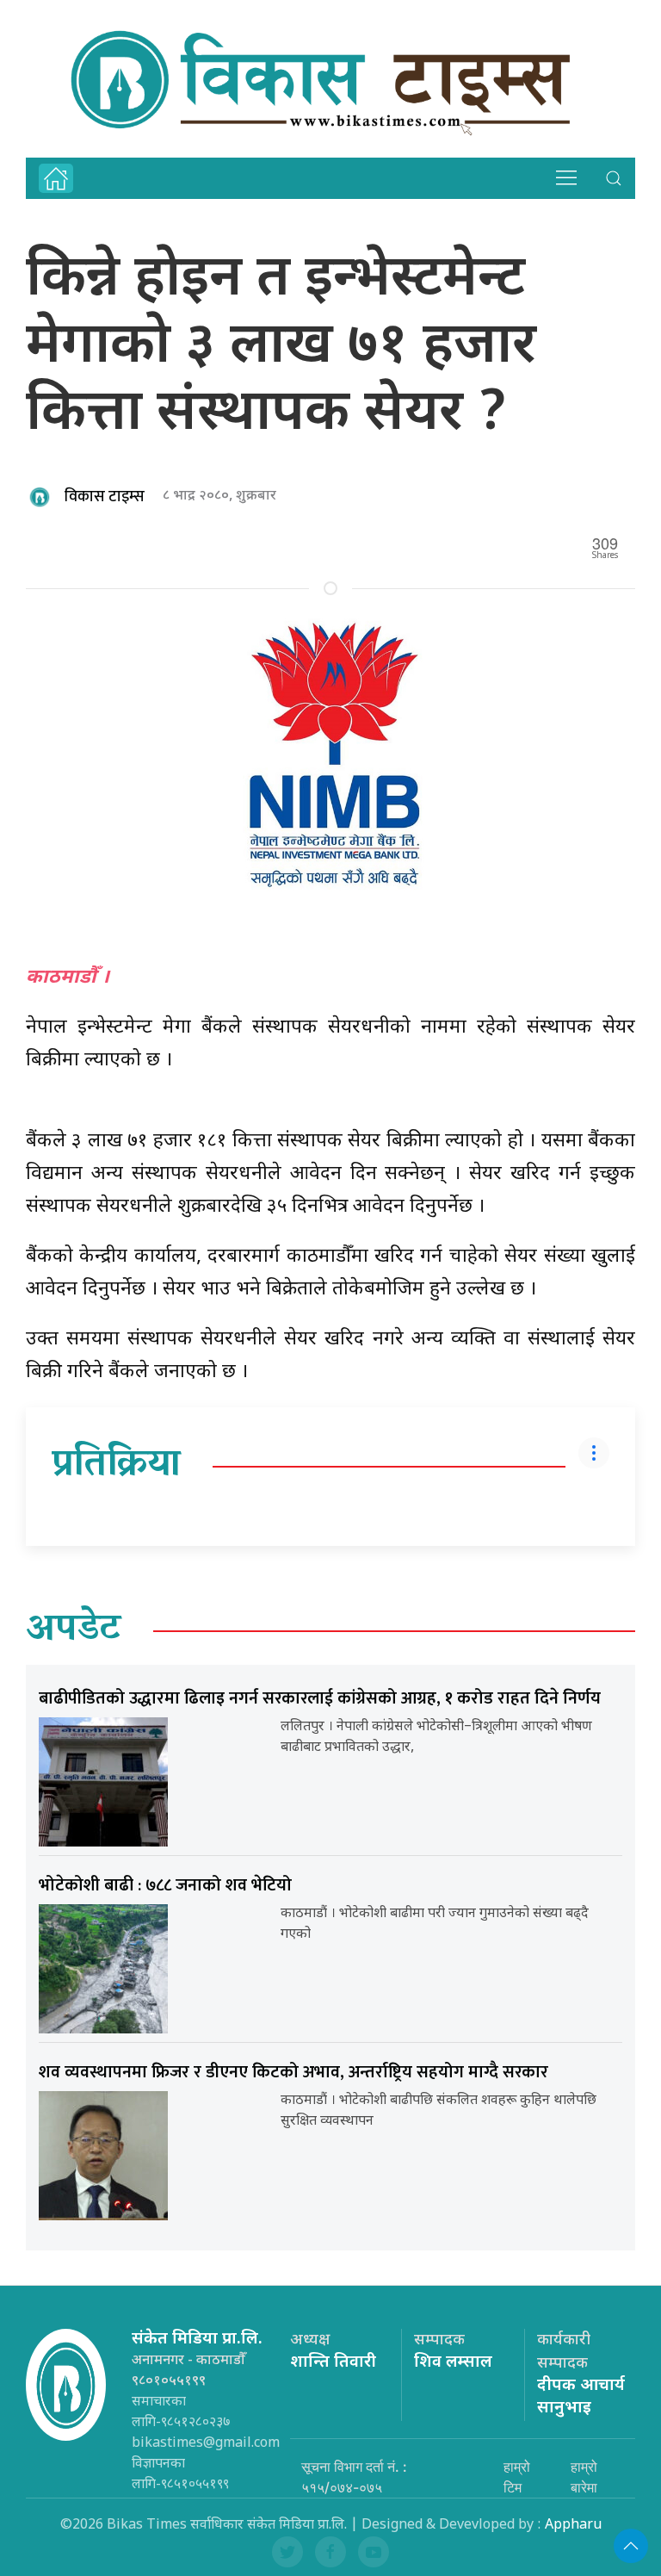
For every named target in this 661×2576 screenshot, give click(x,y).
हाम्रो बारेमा (584, 2477)
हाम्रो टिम (517, 2477)
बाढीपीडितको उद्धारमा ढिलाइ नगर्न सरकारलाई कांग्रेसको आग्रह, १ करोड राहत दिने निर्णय (320, 1698)
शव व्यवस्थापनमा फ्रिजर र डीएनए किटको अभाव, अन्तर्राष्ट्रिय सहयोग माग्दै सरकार (293, 2072)
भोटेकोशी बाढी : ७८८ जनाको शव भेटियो (165, 1885)
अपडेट (74, 1631)
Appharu (573, 2526)
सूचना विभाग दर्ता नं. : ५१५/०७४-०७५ (354, 2477)
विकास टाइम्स (105, 497)
